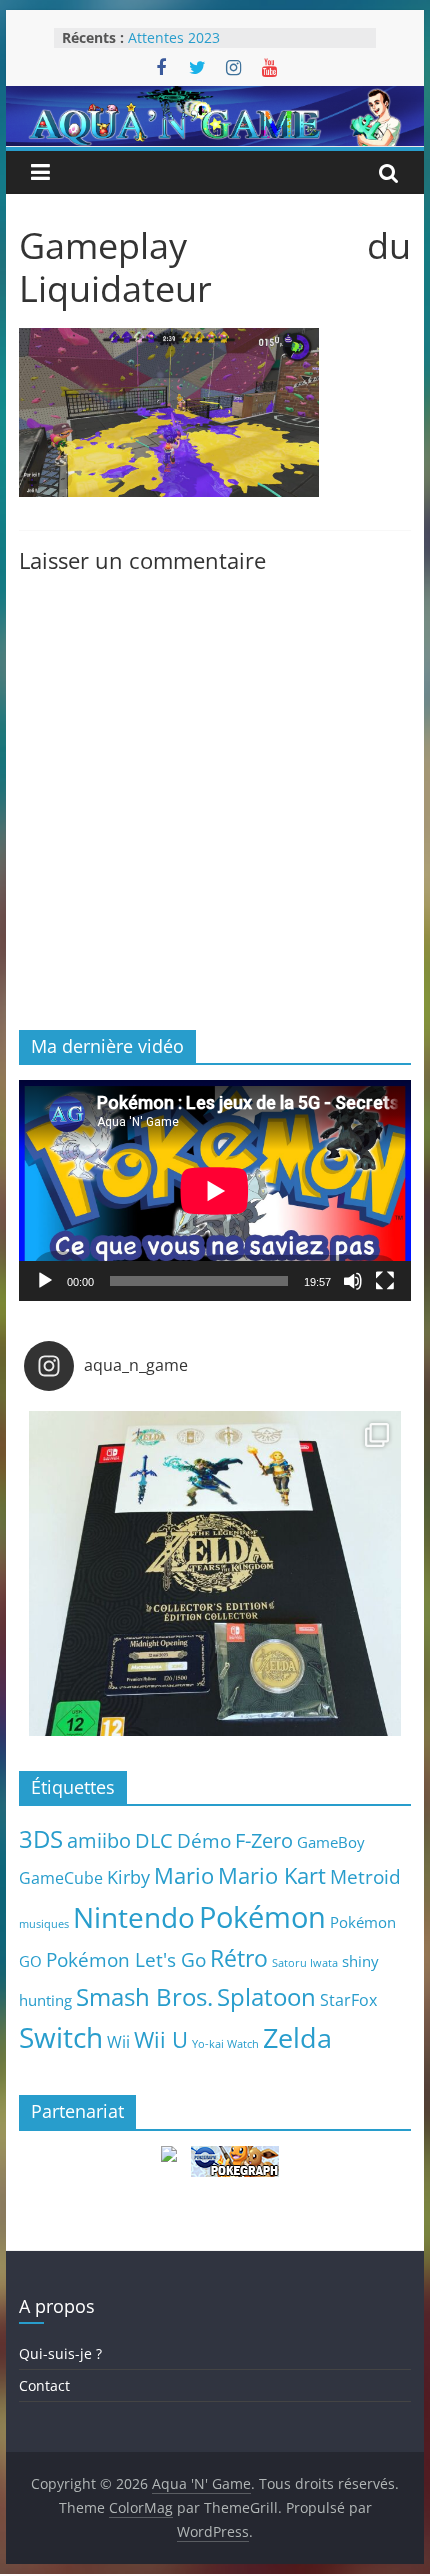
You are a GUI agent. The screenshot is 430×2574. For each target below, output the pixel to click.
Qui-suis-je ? (60, 2353)
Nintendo (134, 1917)
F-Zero (264, 1840)
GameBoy (331, 1842)
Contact (44, 2385)
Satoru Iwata (305, 1963)
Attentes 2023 (174, 37)
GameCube (61, 1878)
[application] (215, 1190)
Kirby (128, 1876)
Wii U (161, 2039)
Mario (184, 1875)
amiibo (99, 1840)
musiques (44, 1924)
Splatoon (266, 1996)
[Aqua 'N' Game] (214, 98)
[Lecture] (45, 1281)
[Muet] (353, 1281)
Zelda (297, 2038)
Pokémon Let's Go (126, 1960)
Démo (204, 1840)
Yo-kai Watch (225, 2044)
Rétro (239, 1958)
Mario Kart (272, 1875)
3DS (41, 1839)
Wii (118, 2041)
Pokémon (262, 1917)
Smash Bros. (144, 1996)
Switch (61, 2037)
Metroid (365, 1876)
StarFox (348, 2000)
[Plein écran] (385, 1281)
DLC (154, 1840)
